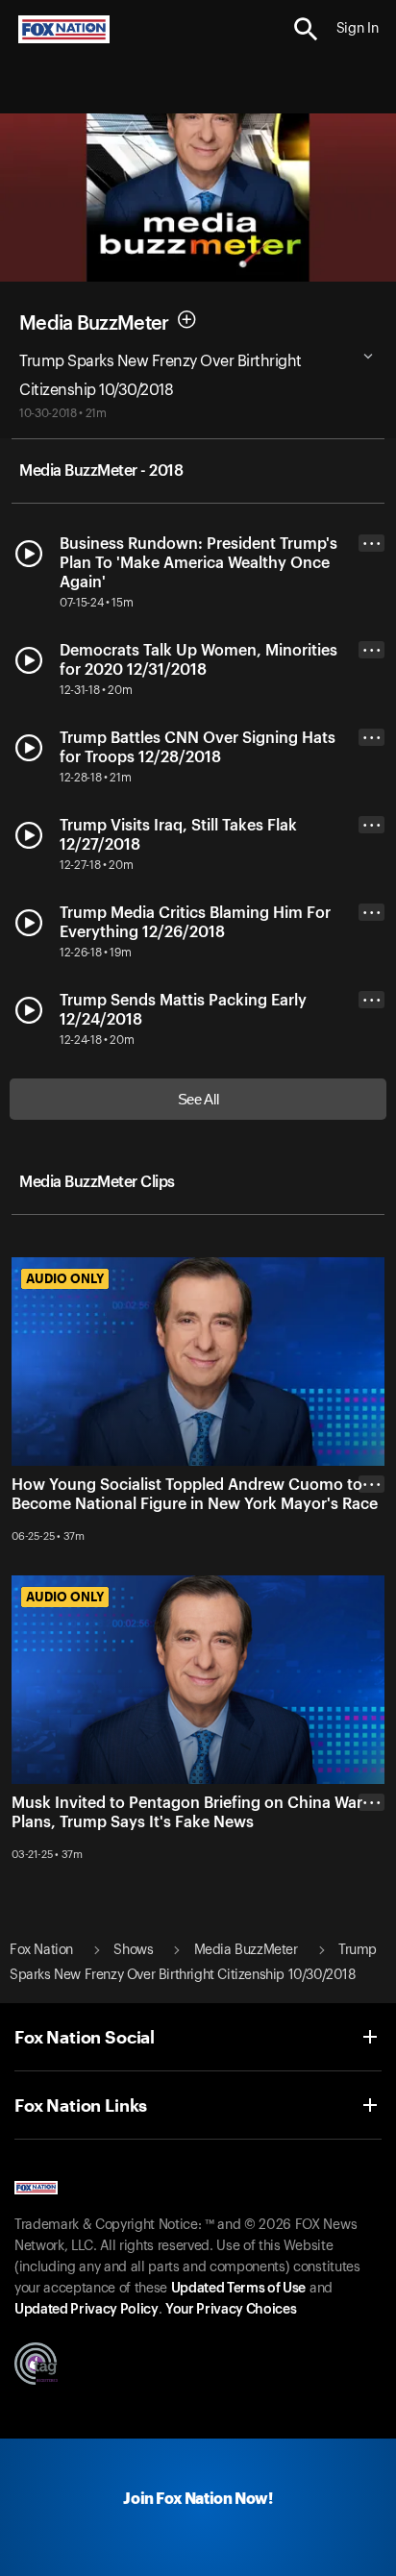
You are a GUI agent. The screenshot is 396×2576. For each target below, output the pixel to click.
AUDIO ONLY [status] (65, 1278)
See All (198, 1099)
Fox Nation (41, 1950)
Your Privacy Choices (231, 2310)
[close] (371, 1561)
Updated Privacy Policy (87, 2310)
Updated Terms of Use (238, 2289)
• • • (372, 544)
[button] (306, 29)
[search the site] (306, 29)
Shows (133, 1950)
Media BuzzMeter (94, 323)
